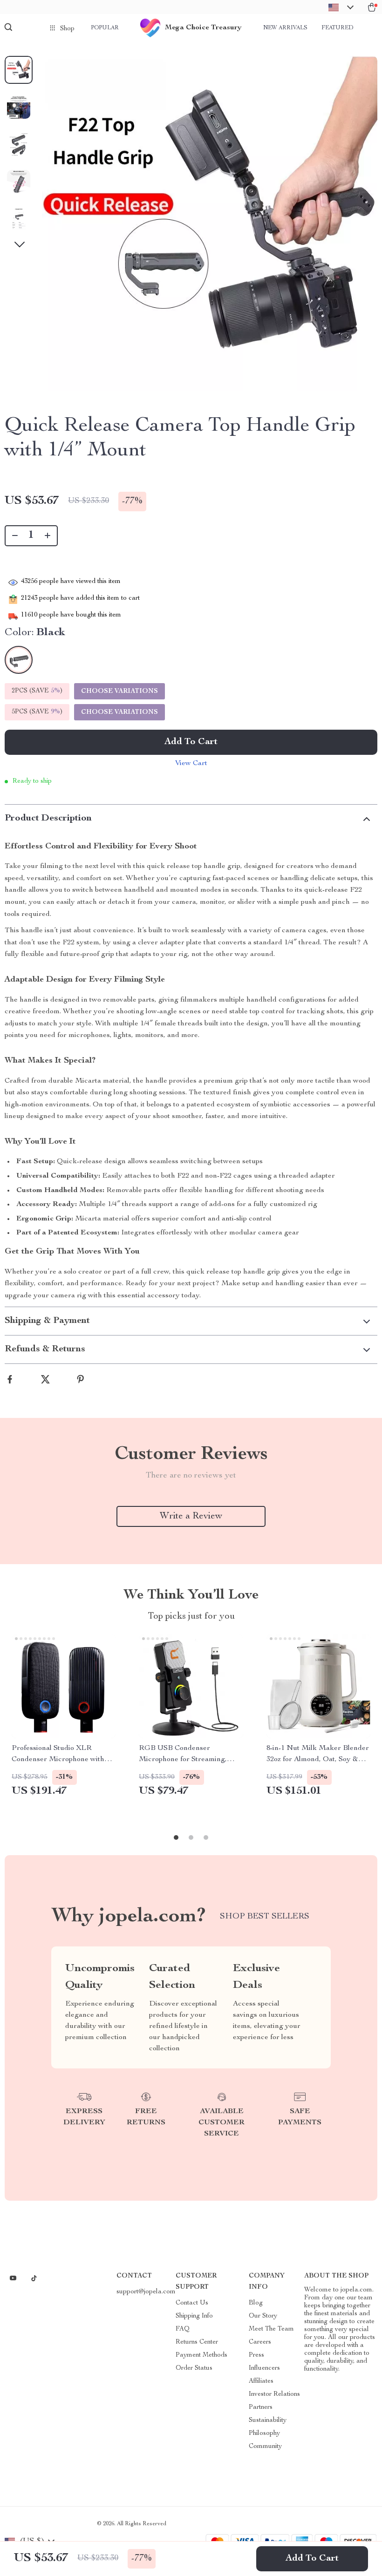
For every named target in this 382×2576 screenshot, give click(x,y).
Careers (260, 2342)
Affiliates (261, 2381)
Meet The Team (271, 2329)
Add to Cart (312, 2559)
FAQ (183, 2329)
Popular (105, 28)
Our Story (263, 2316)
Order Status (194, 2368)
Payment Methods (201, 2355)
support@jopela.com (146, 2292)
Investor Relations (274, 2394)
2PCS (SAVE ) (37, 691)
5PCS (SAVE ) (37, 712)
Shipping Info (194, 2316)
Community (265, 2447)
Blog (256, 2303)
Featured (337, 28)
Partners (261, 2407)
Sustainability (268, 2420)
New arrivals (285, 28)
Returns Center (197, 2342)
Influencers (264, 2368)
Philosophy (264, 2434)
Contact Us (192, 2303)
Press (256, 2355)
